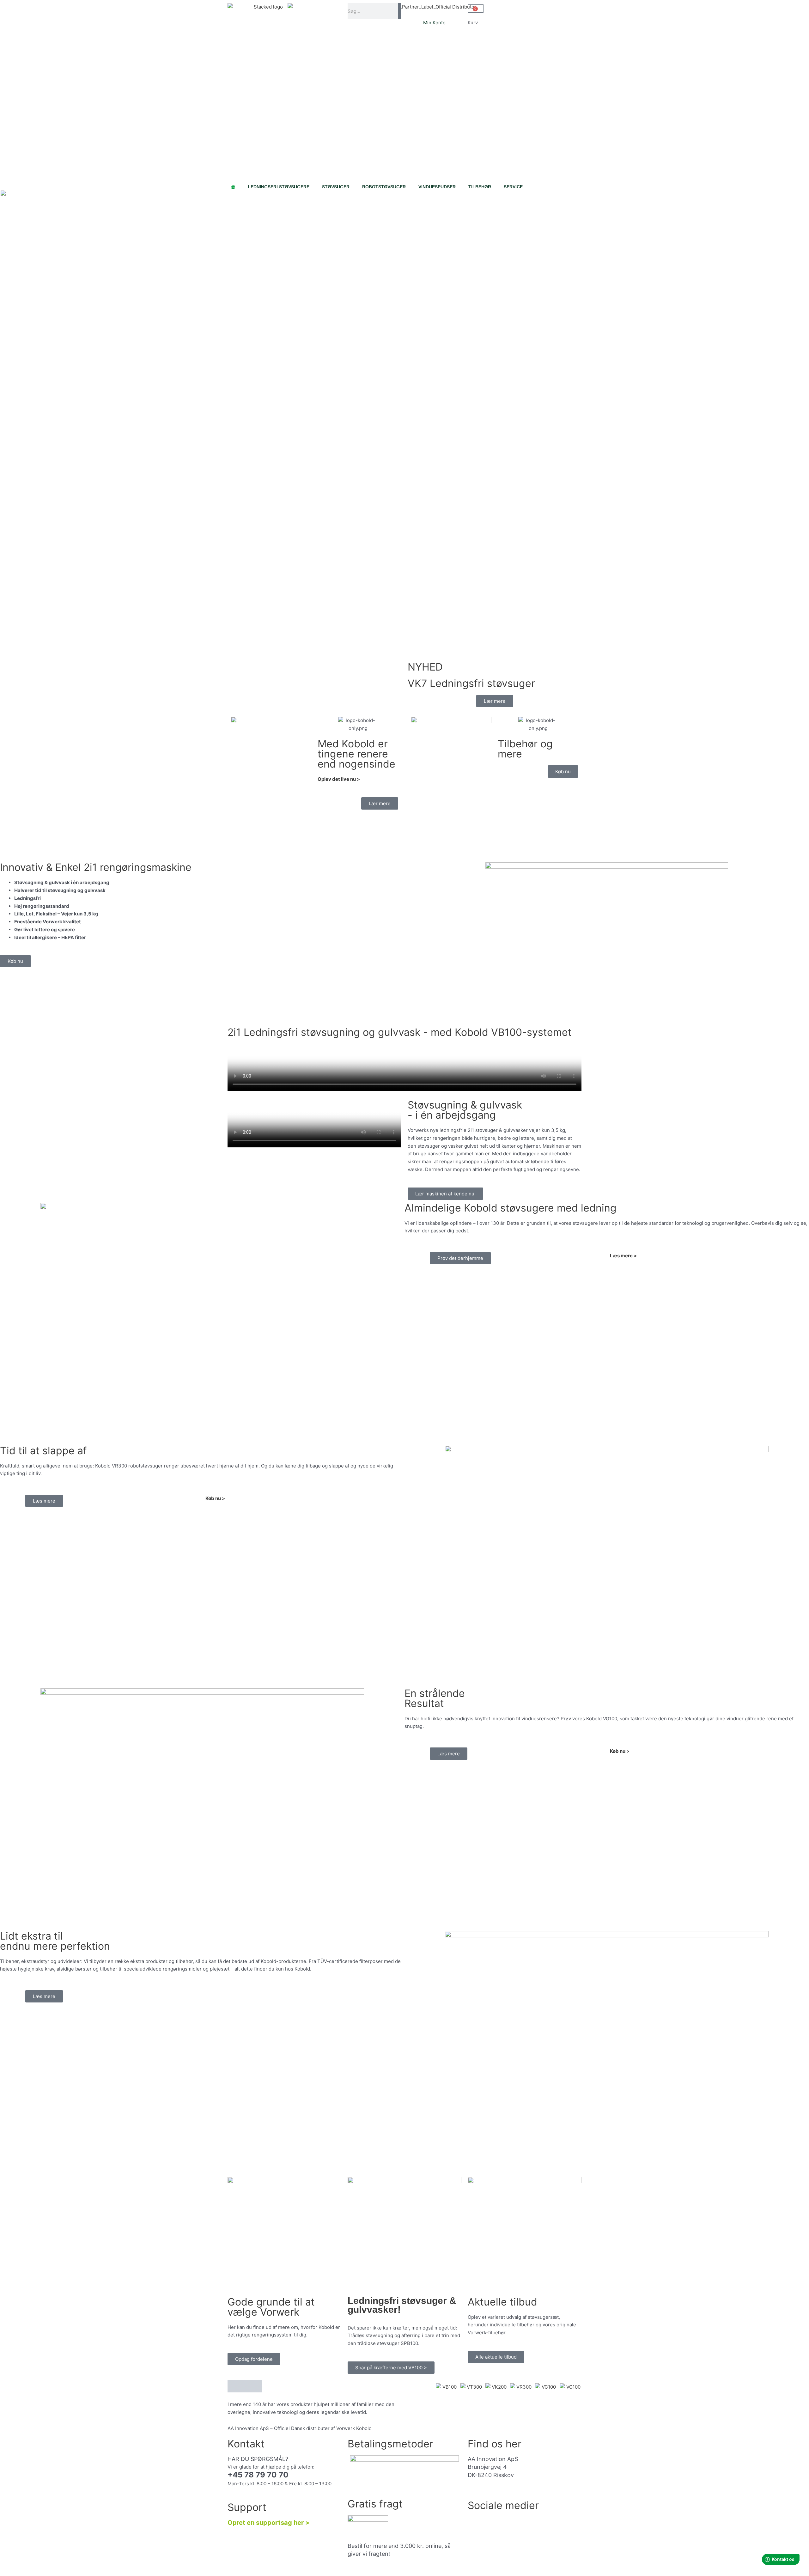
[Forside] (233, 184)
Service (513, 187)
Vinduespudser (437, 187)
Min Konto (434, 23)
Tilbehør (480, 187)
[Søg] (400, 11)
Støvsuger (336, 187)
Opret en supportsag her (266, 2523)
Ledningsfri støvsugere (279, 187)
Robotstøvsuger (384, 187)
